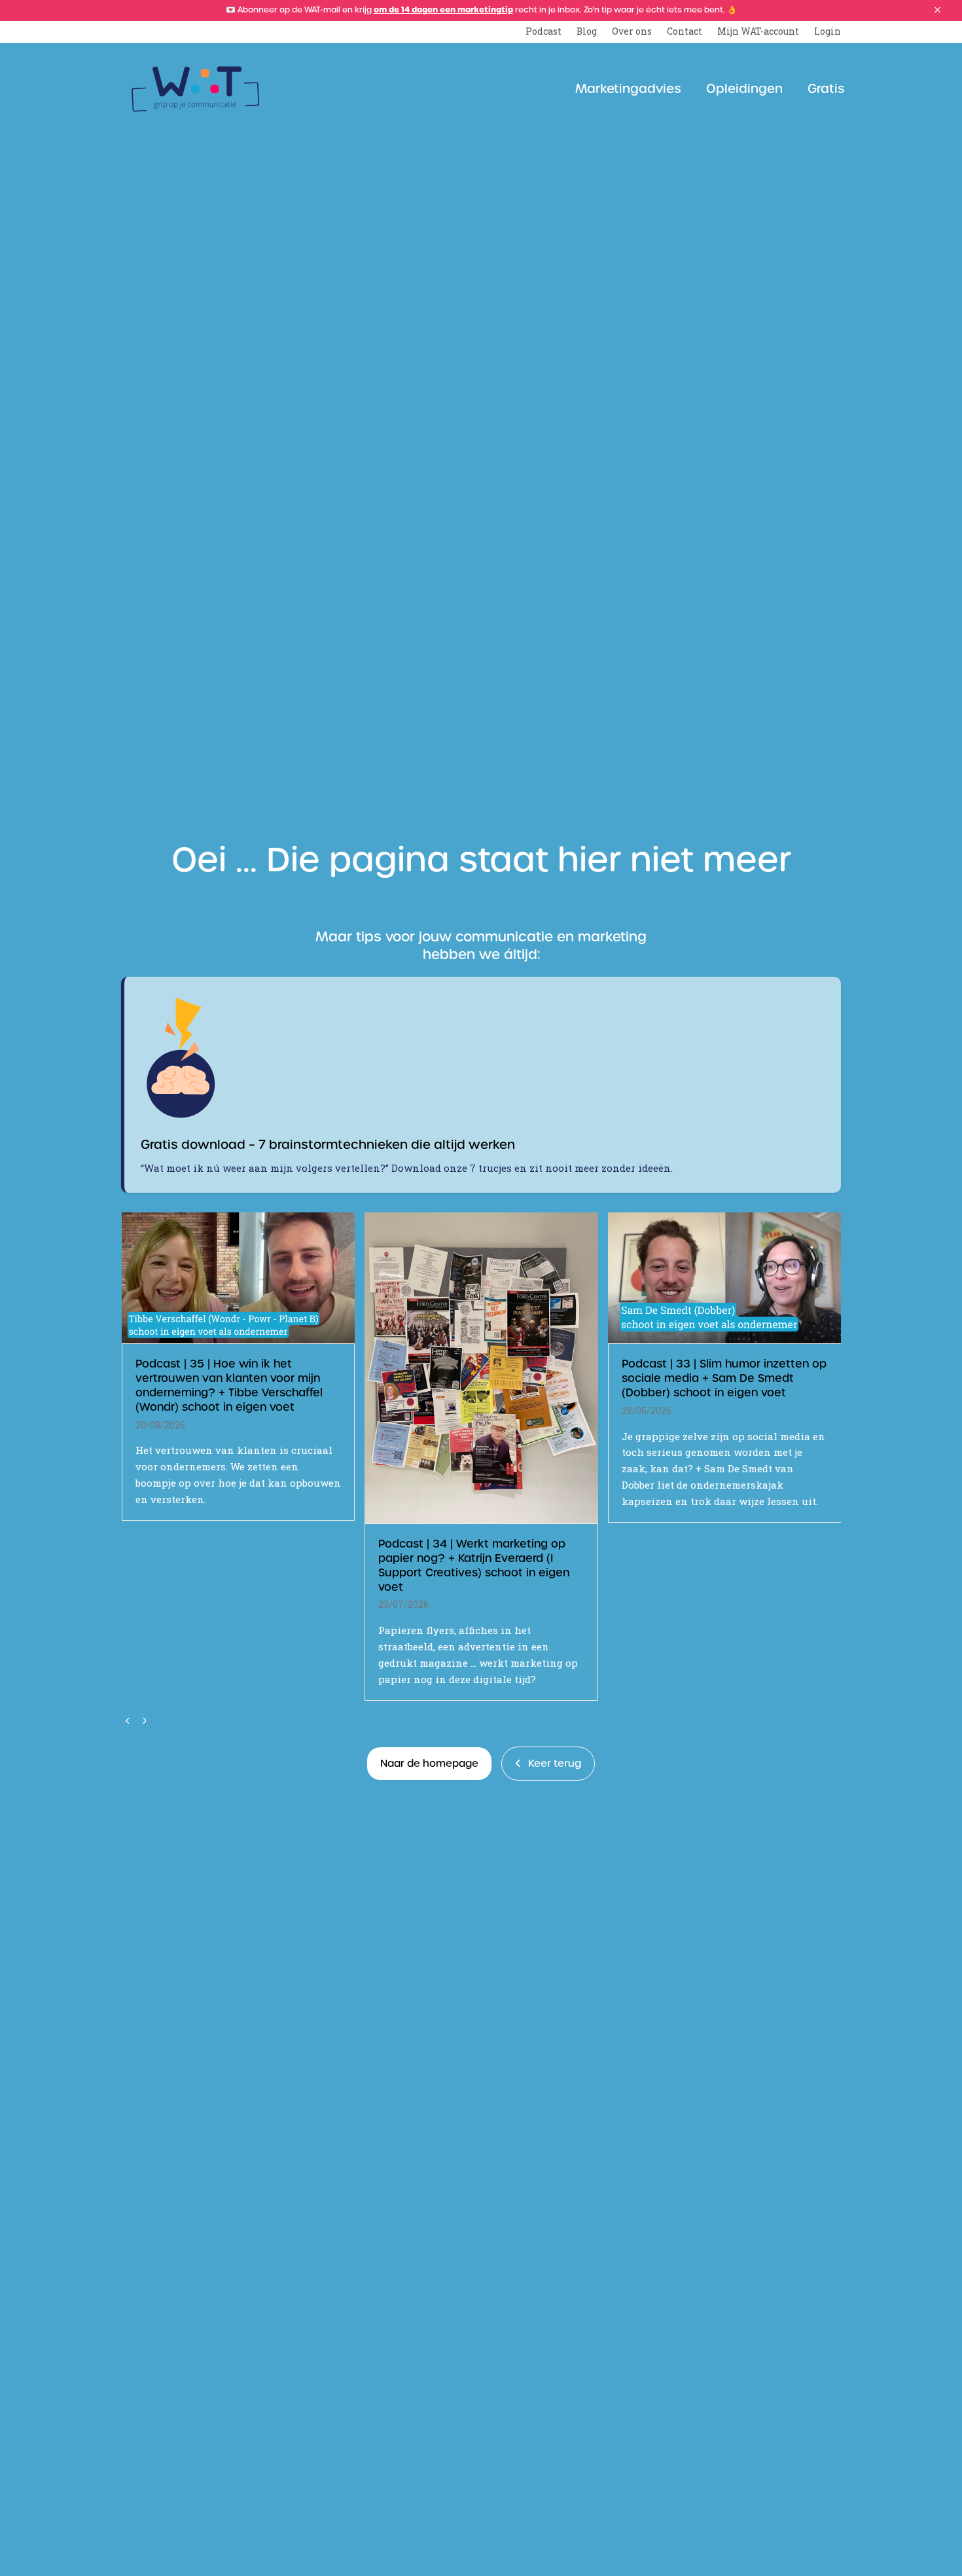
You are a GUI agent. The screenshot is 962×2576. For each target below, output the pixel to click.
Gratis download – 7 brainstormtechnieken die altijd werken (328, 1145)
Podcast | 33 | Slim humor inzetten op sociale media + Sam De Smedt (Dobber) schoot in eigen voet (724, 1378)
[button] (937, 10)
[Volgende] (144, 1720)
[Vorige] (128, 1720)
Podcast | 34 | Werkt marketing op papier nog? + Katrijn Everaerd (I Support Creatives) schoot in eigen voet (474, 1565)
